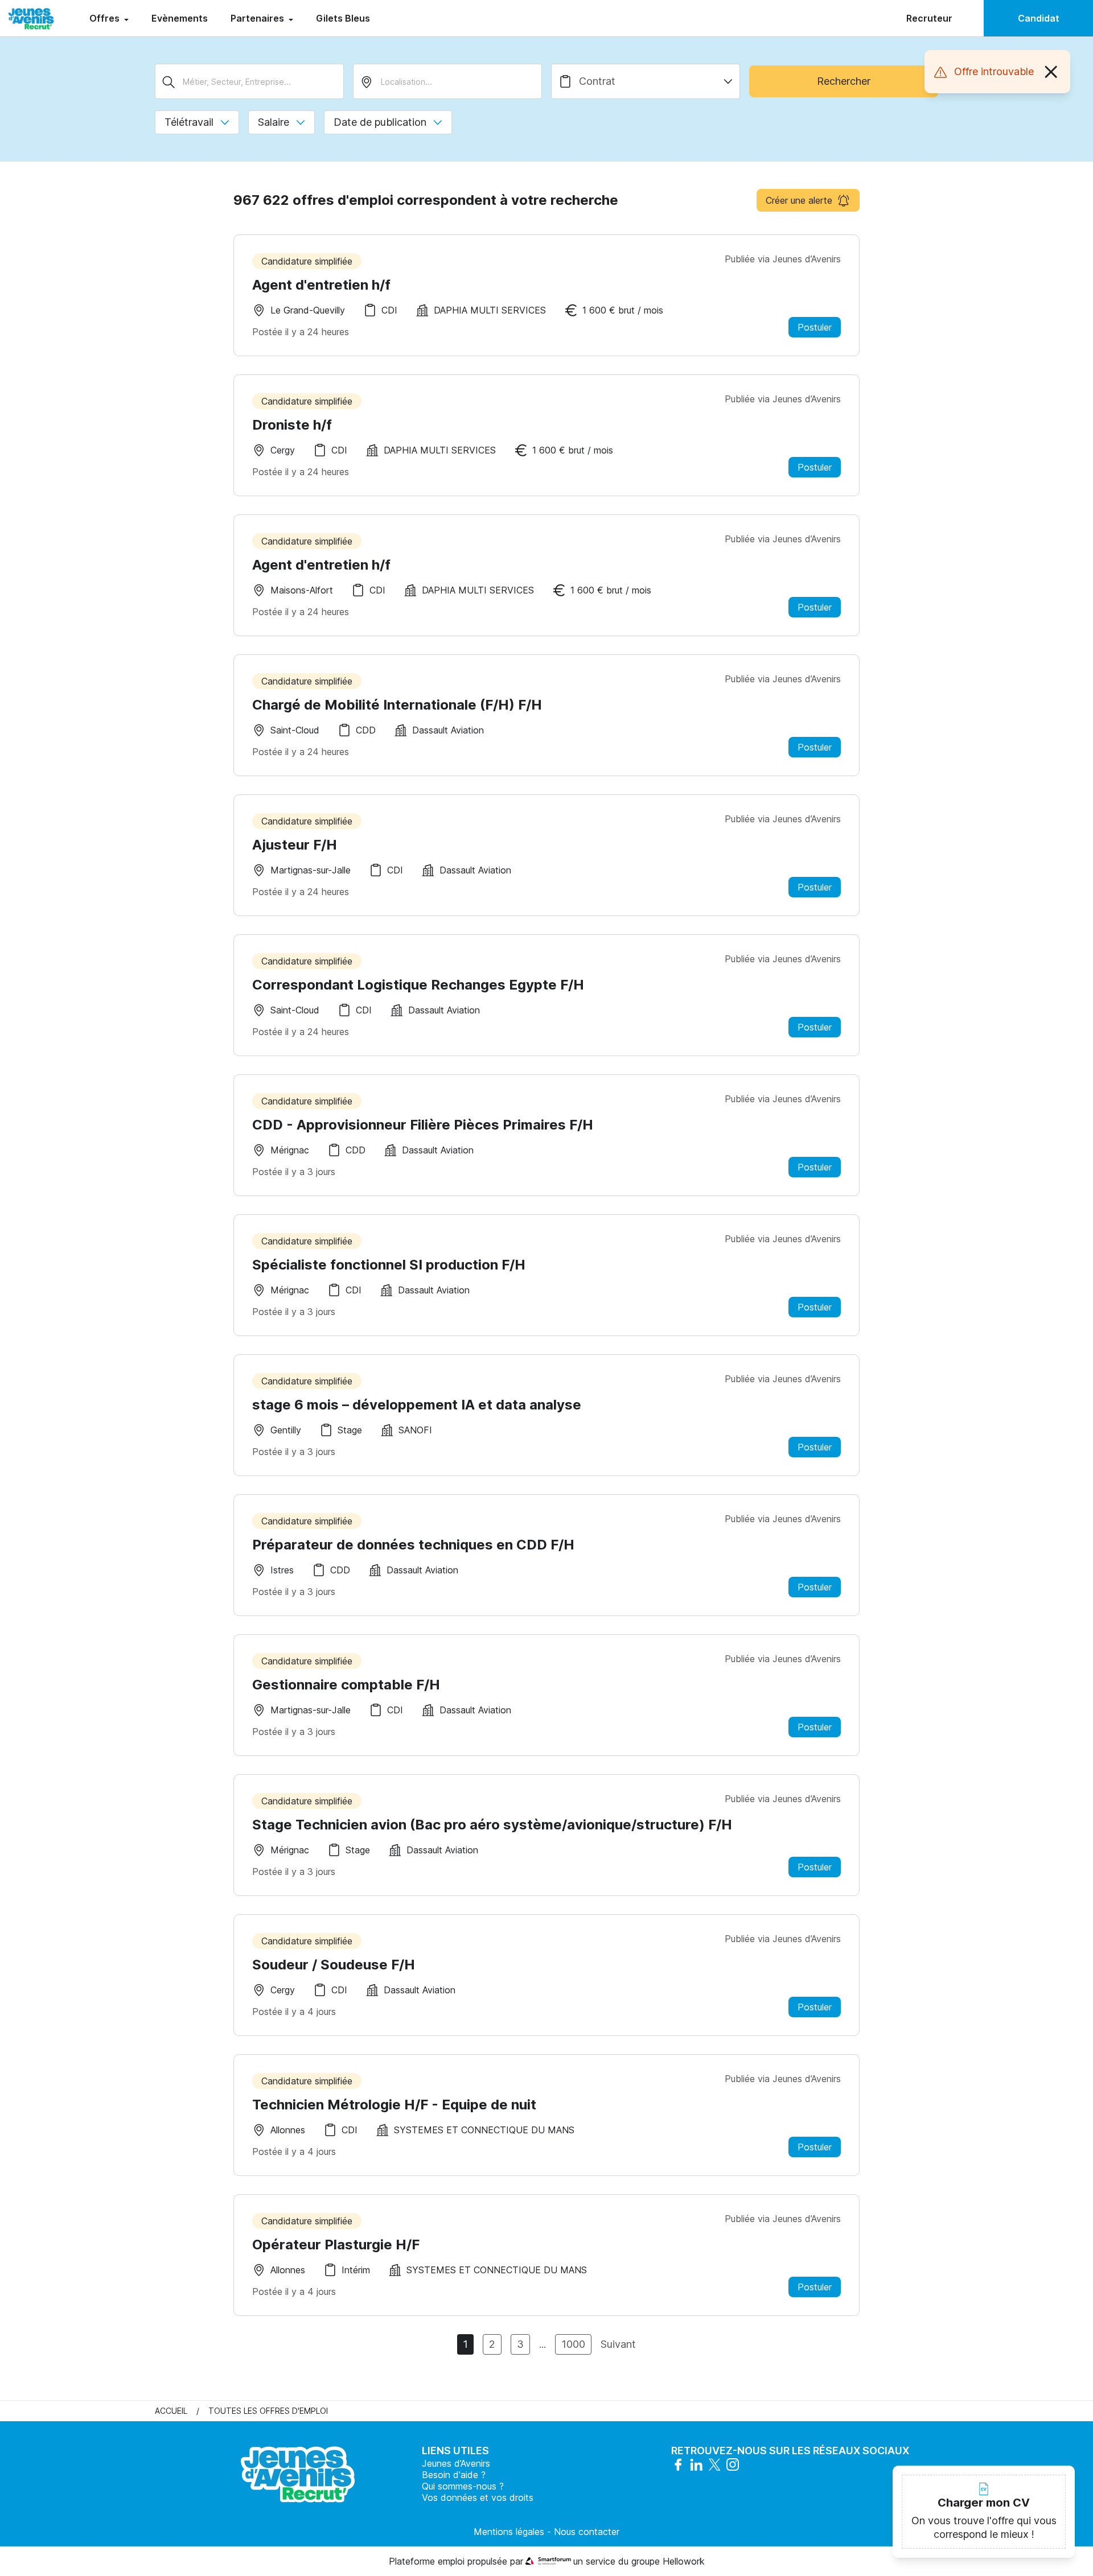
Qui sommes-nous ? (463, 2486)
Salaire (274, 122)
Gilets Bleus (343, 18)
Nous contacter (587, 2532)
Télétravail (189, 122)
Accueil (171, 2411)
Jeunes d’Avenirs (456, 2463)
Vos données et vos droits (478, 2497)
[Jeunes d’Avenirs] (31, 18)
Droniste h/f (292, 425)
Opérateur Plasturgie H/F (336, 2245)
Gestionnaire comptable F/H (346, 1685)
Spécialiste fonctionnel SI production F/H (389, 1265)
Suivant (618, 2344)
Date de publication (380, 122)
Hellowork (684, 2561)
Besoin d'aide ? (454, 2475)
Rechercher (844, 81)
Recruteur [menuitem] (929, 18)
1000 (573, 2344)
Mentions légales (509, 2532)
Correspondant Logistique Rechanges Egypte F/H (418, 985)
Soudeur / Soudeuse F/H (334, 1965)
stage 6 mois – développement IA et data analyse (417, 1405)
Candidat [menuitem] (1039, 18)
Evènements (180, 18)
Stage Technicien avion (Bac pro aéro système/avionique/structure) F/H (492, 1825)
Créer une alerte (799, 200)
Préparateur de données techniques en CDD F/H (413, 1545)
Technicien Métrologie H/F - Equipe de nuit (394, 2105)
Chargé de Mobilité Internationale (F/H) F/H (397, 705)
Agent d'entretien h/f (321, 285)
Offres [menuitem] (106, 18)
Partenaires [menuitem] (258, 18)
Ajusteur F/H (295, 845)
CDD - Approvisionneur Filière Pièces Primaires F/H (423, 1125)
